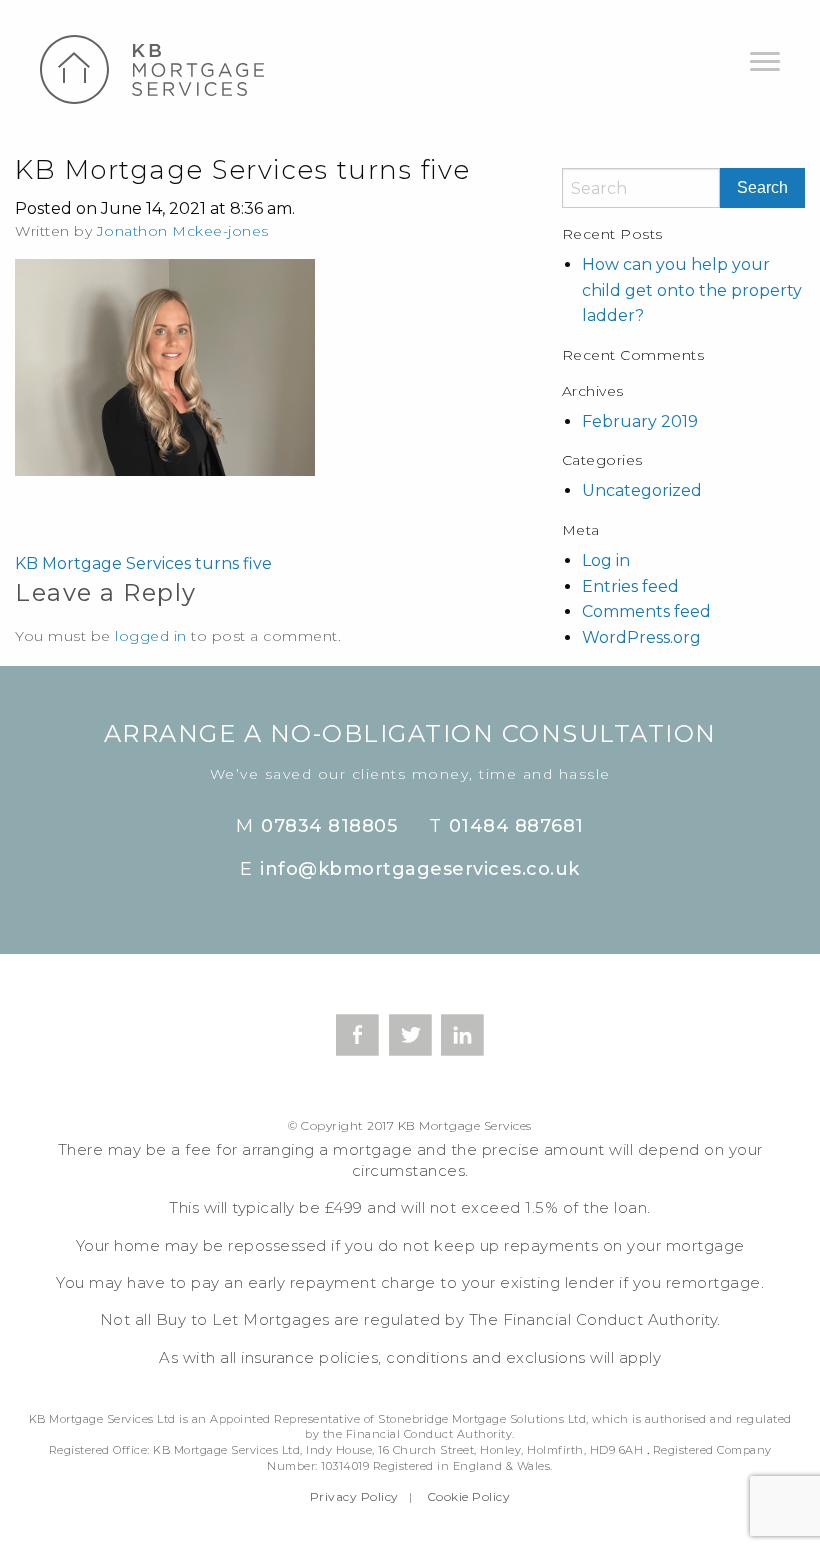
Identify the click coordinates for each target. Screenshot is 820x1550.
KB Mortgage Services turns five (143, 563)
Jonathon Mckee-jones (183, 231)
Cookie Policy (469, 1496)
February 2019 (640, 421)
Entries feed (630, 586)
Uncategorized (642, 490)
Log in (606, 560)
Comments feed (646, 611)
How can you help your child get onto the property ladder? (692, 290)
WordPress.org (641, 637)
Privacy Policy (354, 1496)
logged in (151, 636)
